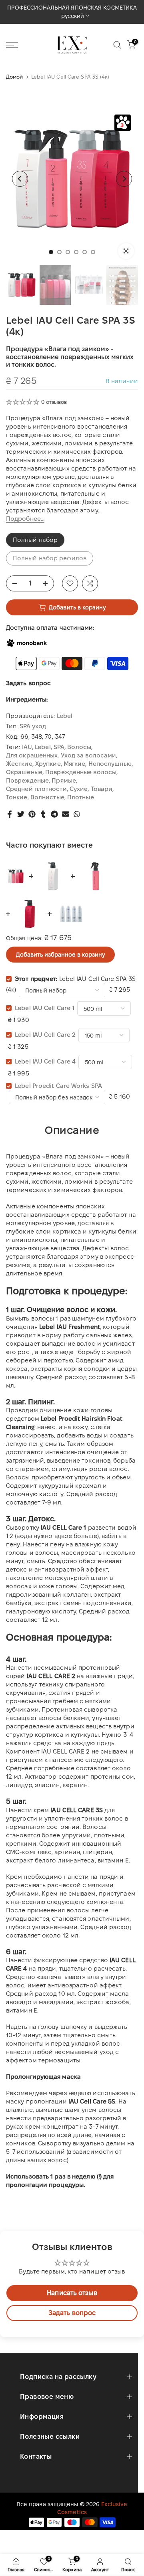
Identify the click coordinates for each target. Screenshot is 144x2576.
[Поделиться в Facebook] (10, 814)
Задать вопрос (28, 683)
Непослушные (110, 764)
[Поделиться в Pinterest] (32, 814)
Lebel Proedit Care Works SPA (58, 1086)
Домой (15, 77)
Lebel (65, 716)
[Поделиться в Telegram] (54, 814)
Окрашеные (24, 772)
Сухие (79, 789)
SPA (59, 747)
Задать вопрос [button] (72, 2313)
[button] (24, 402)
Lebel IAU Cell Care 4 (45, 1061)
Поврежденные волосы (81, 772)
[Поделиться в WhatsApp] (77, 814)
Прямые (64, 780)
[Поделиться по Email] (66, 814)
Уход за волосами (89, 755)
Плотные (81, 797)
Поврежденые (27, 780)
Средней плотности (36, 789)
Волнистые (47, 797)
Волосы (79, 747)
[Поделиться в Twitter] (21, 814)
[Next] (124, 179)
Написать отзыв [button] (72, 2293)
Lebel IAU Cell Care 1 (45, 1008)
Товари (102, 789)
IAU (27, 747)
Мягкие (75, 764)
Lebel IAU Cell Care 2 (45, 1035)
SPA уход (33, 726)
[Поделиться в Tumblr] (43, 814)
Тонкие (17, 797)
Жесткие (19, 764)
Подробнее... (25, 519)
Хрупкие (48, 764)
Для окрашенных (32, 755)
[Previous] (20, 179)
